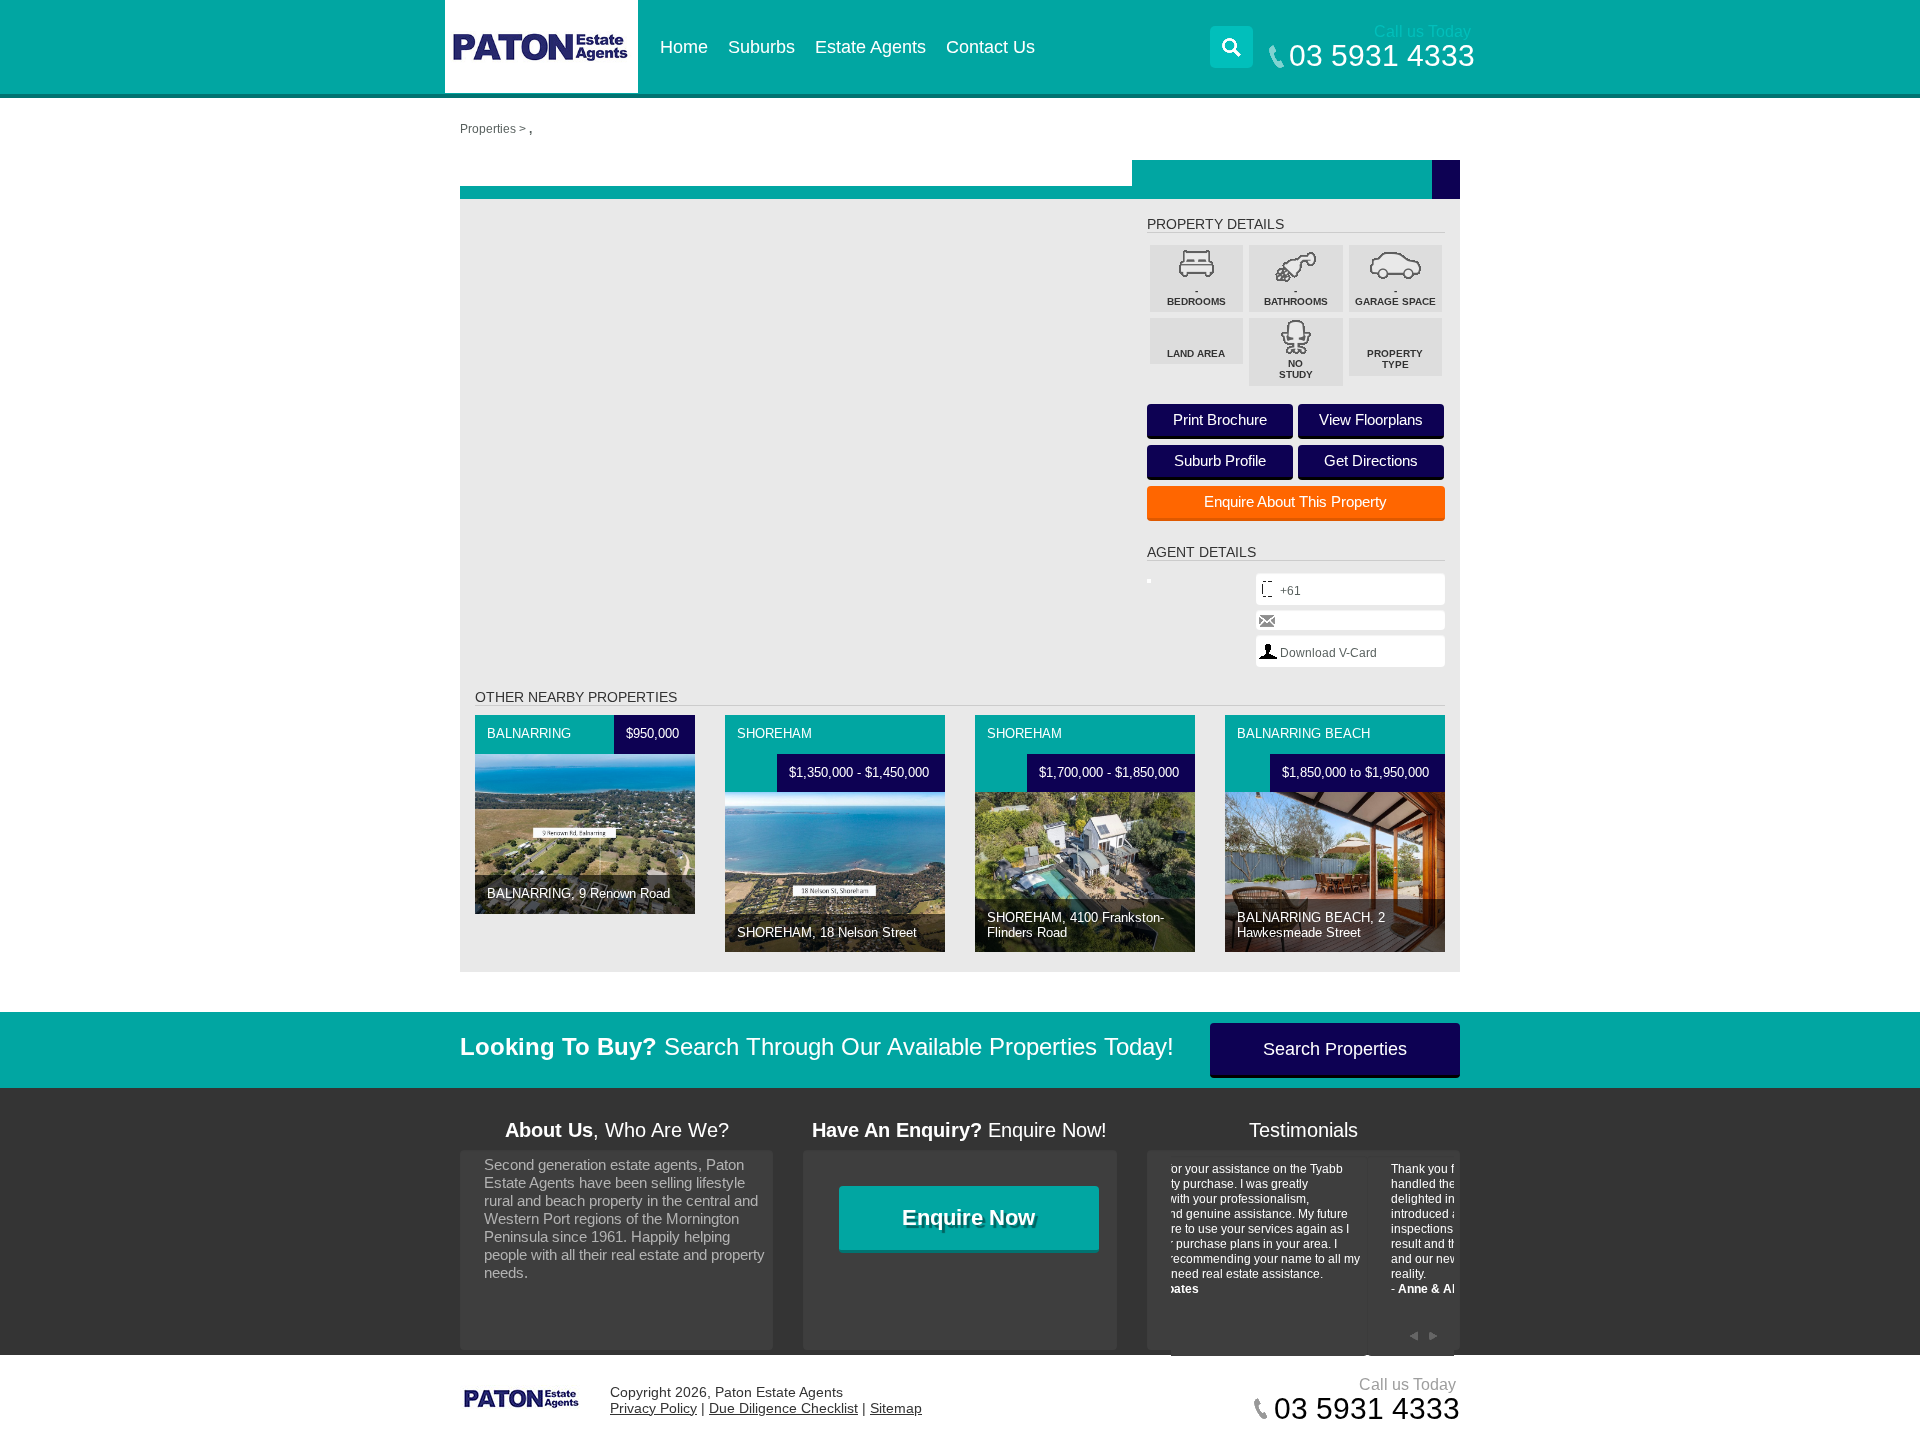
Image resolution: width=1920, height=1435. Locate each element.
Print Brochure (1220, 419)
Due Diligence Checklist (783, 1408)
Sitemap (896, 1408)
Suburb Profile (1220, 460)
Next (1434, 1336)
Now (968, 1217)
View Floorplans (1371, 419)
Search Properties (1335, 1049)
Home (684, 47)
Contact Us (990, 47)
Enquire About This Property (1295, 501)
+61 (1290, 591)
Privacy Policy (653, 1408)
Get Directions (1371, 460)
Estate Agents (870, 47)
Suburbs (761, 47)
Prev (1414, 1336)
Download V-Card (1328, 653)
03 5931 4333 (1382, 55)
